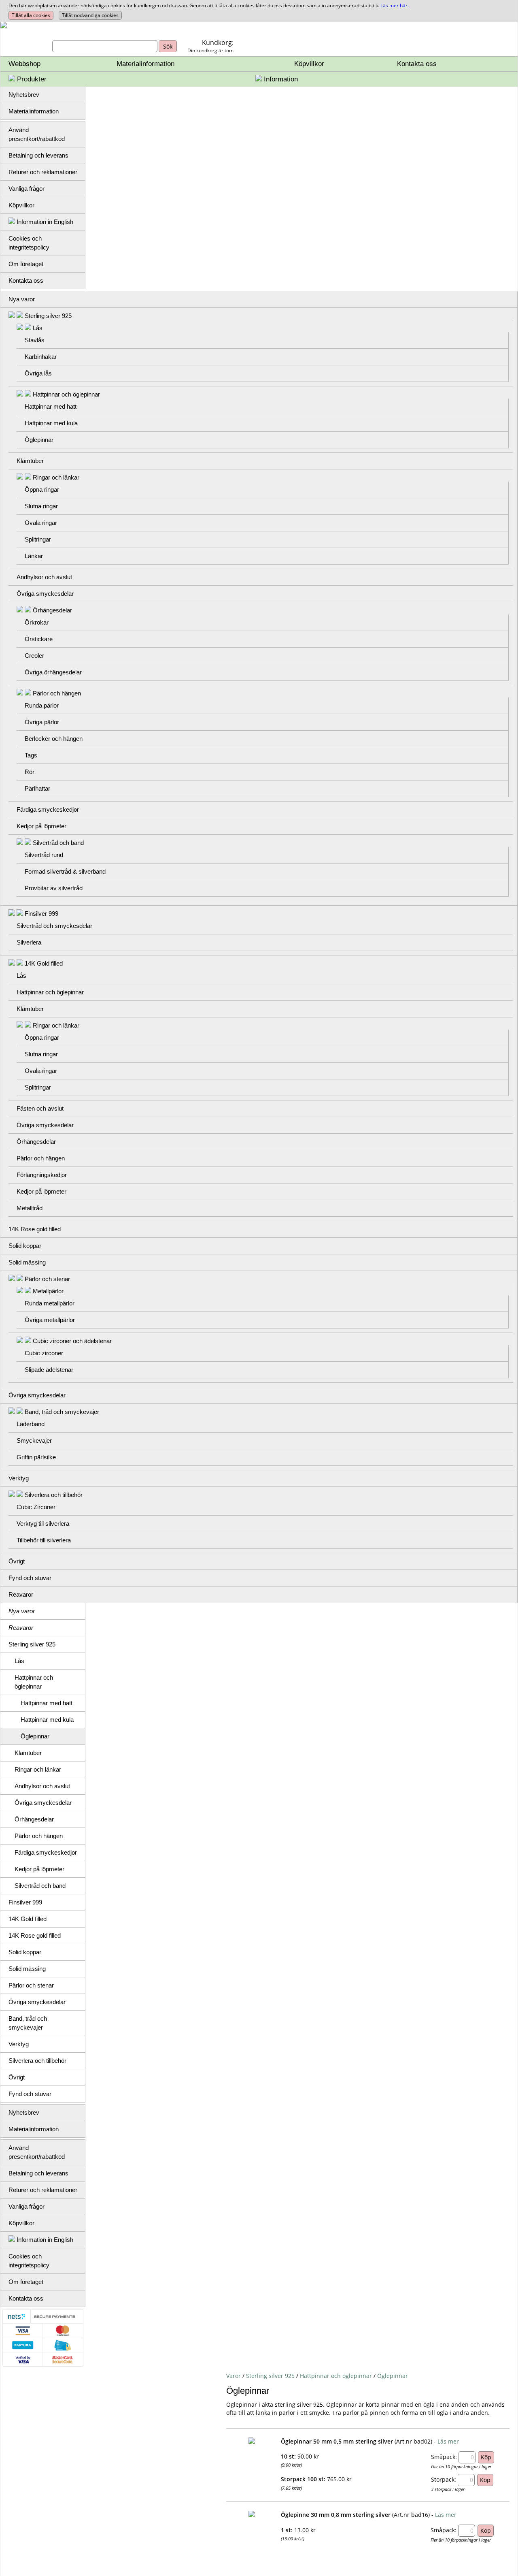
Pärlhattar (37, 788)
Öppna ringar (42, 489)
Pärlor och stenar (47, 1279)
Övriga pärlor (42, 722)
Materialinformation (145, 64)
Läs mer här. (395, 5)
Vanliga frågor (27, 189)
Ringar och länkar (56, 477)
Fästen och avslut (40, 1108)
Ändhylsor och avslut (44, 577)
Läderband (31, 1424)
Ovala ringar (41, 523)
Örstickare (39, 639)
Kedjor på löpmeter (41, 826)
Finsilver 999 (41, 914)
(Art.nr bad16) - (413, 2515)
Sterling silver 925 (48, 316)
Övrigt (17, 1561)
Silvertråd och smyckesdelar (54, 926)
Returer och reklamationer (43, 172)
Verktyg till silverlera (43, 1524)
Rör (30, 772)
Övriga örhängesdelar (53, 672)
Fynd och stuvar (30, 1578)
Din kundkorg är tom (210, 50)
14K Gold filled (44, 963)
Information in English (44, 222)
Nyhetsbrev (24, 95)
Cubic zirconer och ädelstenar (72, 1341)
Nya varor (22, 299)
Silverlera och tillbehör (54, 1495)
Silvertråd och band (58, 843)
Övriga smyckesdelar (45, 594)
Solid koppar (25, 1246)
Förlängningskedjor (42, 1175)
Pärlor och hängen (57, 693)
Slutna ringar (41, 506)
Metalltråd (30, 1208)
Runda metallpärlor (50, 1303)
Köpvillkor (309, 64)
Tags (31, 755)
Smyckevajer (34, 1440)
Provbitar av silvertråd (54, 888)
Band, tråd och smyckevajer (62, 1412)
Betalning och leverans (38, 155)
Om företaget (26, 264)
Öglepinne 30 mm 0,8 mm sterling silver (336, 2515)
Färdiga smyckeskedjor (48, 809)
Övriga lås (38, 373)
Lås (38, 328)
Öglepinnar (39, 440)
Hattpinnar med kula (51, 423)
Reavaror (21, 1594)
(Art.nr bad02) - (415, 2441)
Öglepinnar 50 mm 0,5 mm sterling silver (337, 2441)
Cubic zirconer (44, 1353)
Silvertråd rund (44, 855)
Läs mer (448, 2441)
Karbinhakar (41, 357)
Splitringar (38, 539)
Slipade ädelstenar (49, 1370)
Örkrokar (37, 622)
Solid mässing (27, 1262)
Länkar (34, 556)
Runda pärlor (42, 705)
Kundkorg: (218, 43)
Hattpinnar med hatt (51, 406)
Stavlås (35, 340)
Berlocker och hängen (54, 739)
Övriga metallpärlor (50, 1320)
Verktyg (19, 1478)
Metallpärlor (48, 1291)
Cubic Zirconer (36, 1507)
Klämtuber (30, 461)
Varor (234, 2376)
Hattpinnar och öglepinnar (66, 394)
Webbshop (24, 64)
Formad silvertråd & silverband (65, 871)
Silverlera (29, 942)
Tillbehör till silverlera (44, 1540)
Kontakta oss (417, 64)
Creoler (34, 656)
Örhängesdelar (52, 610)
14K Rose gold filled (35, 1229)
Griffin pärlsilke (36, 1457)
